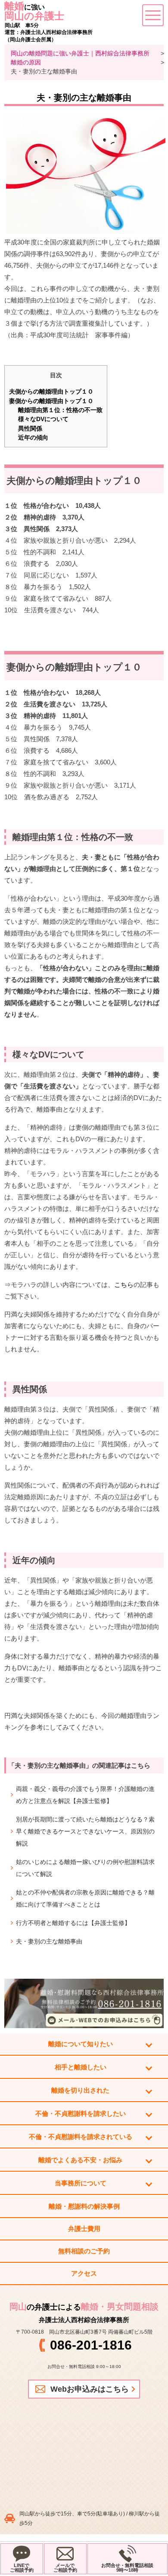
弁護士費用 (84, 2229)
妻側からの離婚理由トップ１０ (51, 401)
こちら (124, 1285)
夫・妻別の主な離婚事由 (49, 1941)
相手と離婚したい (81, 2067)
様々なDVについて (43, 419)
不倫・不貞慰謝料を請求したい (81, 2113)
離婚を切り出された (80, 2090)
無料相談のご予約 (84, 2251)
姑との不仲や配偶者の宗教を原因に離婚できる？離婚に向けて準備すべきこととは (85, 1898)
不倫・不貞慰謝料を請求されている (81, 2137)
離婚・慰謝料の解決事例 (84, 2206)
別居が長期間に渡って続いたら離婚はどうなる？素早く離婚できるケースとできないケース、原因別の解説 (85, 1831)
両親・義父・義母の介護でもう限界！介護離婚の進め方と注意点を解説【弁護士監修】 (85, 1795)
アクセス (84, 2273)
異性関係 (30, 428)
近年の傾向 (33, 437)
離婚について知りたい (81, 2044)
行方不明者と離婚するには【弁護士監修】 (73, 1923)
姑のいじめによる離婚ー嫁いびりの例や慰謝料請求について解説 (85, 1868)
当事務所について (81, 2183)
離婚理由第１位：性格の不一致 (60, 410)
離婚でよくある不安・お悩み (80, 2160)
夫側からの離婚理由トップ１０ (51, 391)
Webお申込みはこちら (90, 2389)
